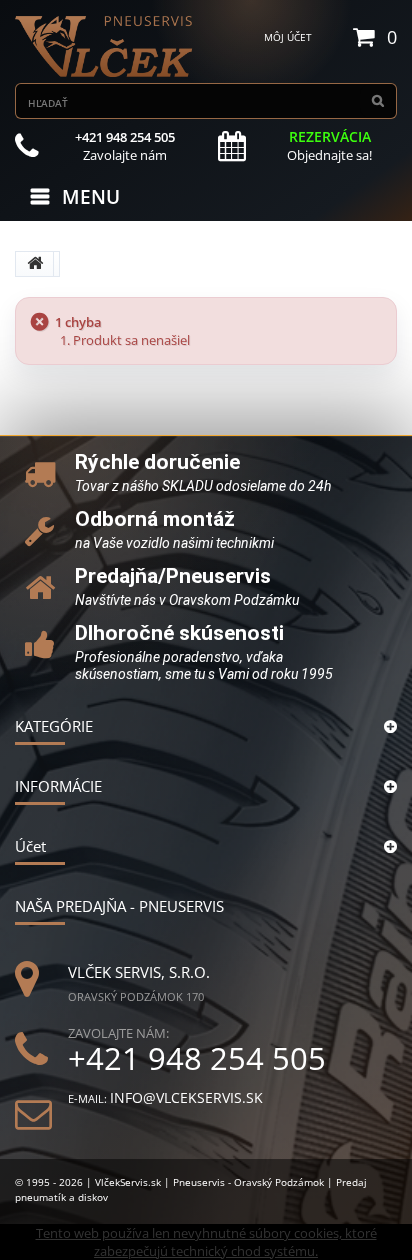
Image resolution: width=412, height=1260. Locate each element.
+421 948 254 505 (197, 1058)
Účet (30, 846)
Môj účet (288, 37)
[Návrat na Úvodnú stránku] (35, 264)
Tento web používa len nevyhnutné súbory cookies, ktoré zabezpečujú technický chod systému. (206, 1242)
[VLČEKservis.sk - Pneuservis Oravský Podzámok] (105, 46)
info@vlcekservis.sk (186, 1097)
